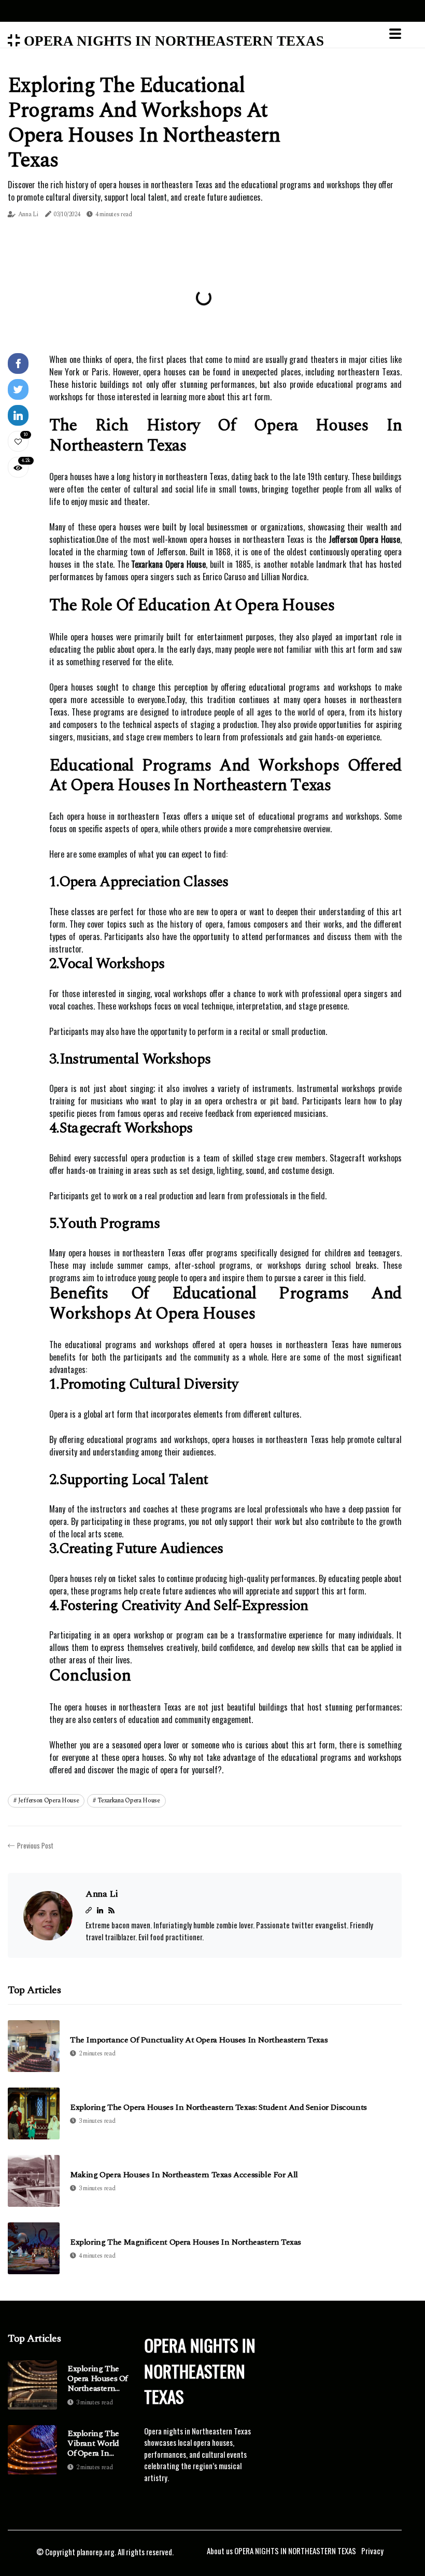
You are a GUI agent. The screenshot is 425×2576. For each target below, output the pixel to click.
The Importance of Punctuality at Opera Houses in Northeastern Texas (199, 2040)
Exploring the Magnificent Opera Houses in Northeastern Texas (186, 2242)
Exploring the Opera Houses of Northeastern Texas (97, 2379)
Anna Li (28, 214)
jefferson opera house (49, 1801)
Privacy (372, 2551)
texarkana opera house (129, 1801)
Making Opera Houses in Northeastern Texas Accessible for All (184, 2175)
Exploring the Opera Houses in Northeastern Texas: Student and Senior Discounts (218, 2108)
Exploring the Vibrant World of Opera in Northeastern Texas (93, 2444)
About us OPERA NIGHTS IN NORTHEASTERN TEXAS (281, 2551)
